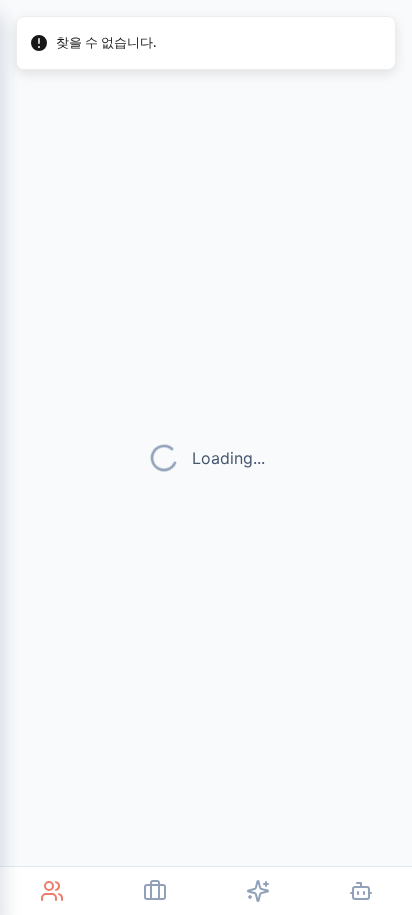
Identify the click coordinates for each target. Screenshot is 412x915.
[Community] (51, 891)
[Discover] (257, 891)
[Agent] (360, 891)
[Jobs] (154, 891)
